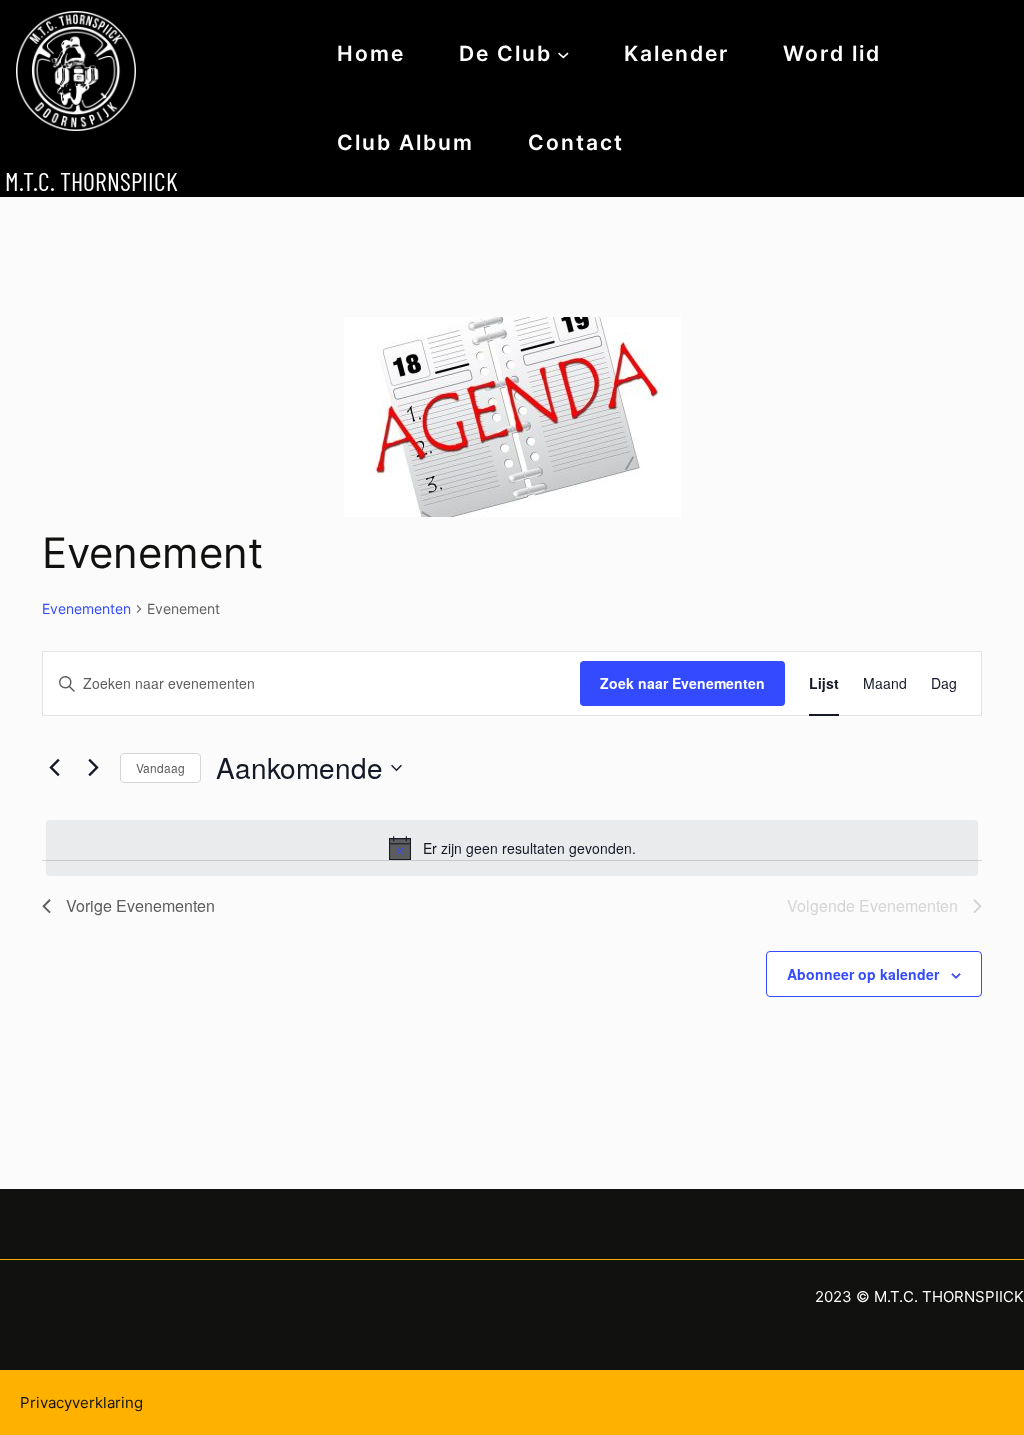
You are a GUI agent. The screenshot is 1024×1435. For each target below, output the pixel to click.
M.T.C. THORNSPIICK (91, 180)
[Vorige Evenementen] (54, 768)
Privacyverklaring (81, 1402)
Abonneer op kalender (863, 974)
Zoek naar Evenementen (682, 683)
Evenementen (86, 608)
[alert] (512, 848)
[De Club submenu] (563, 53)
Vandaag (160, 767)
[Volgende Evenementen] (93, 768)
